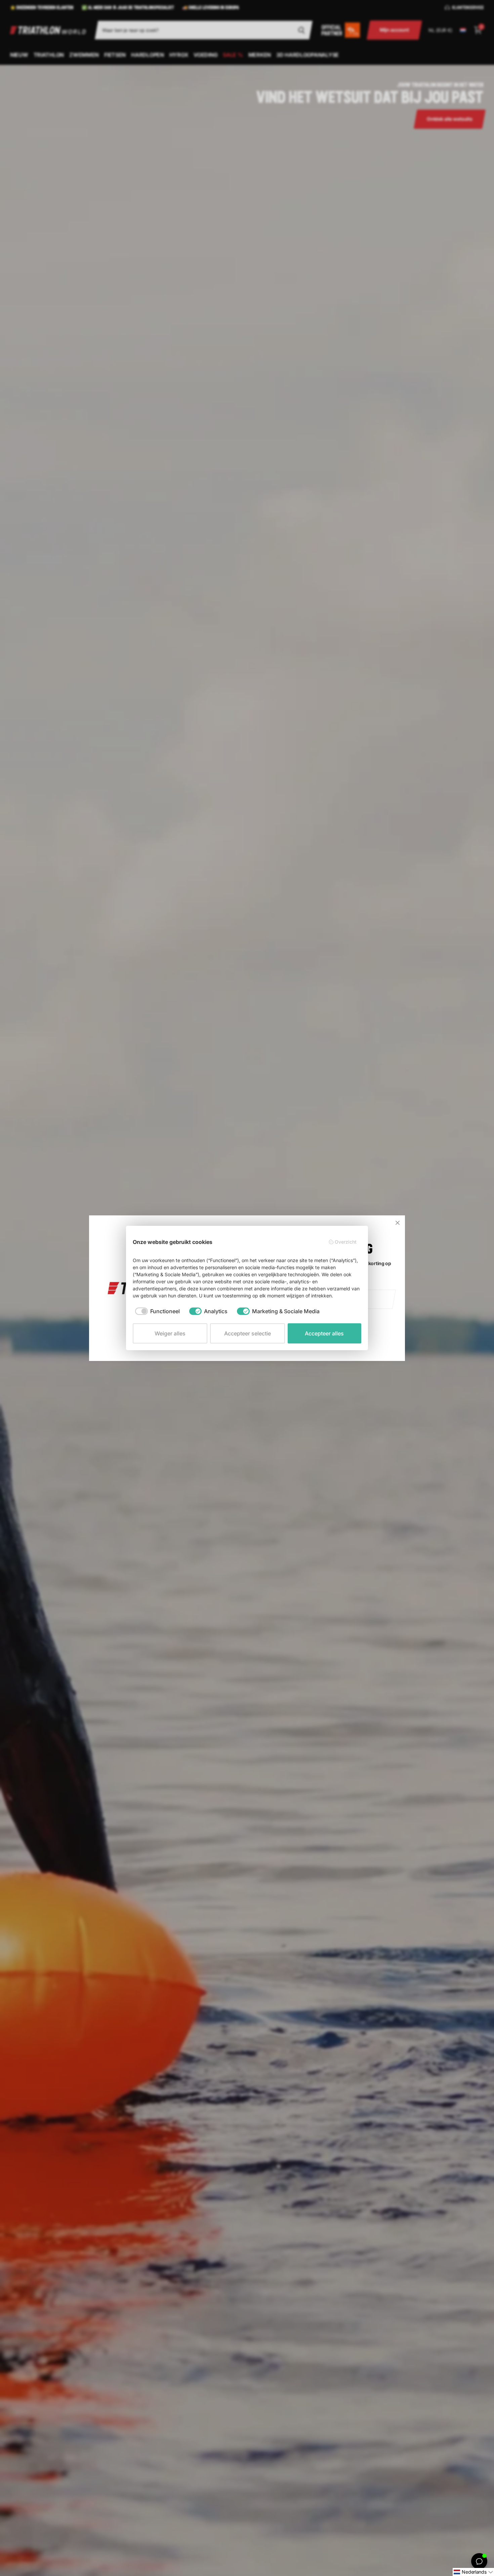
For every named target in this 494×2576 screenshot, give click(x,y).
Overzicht (346, 1242)
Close (398, 1223)
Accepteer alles (324, 1333)
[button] (473, 2572)
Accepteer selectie (248, 1333)
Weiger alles (170, 1333)
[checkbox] (157, 1311)
